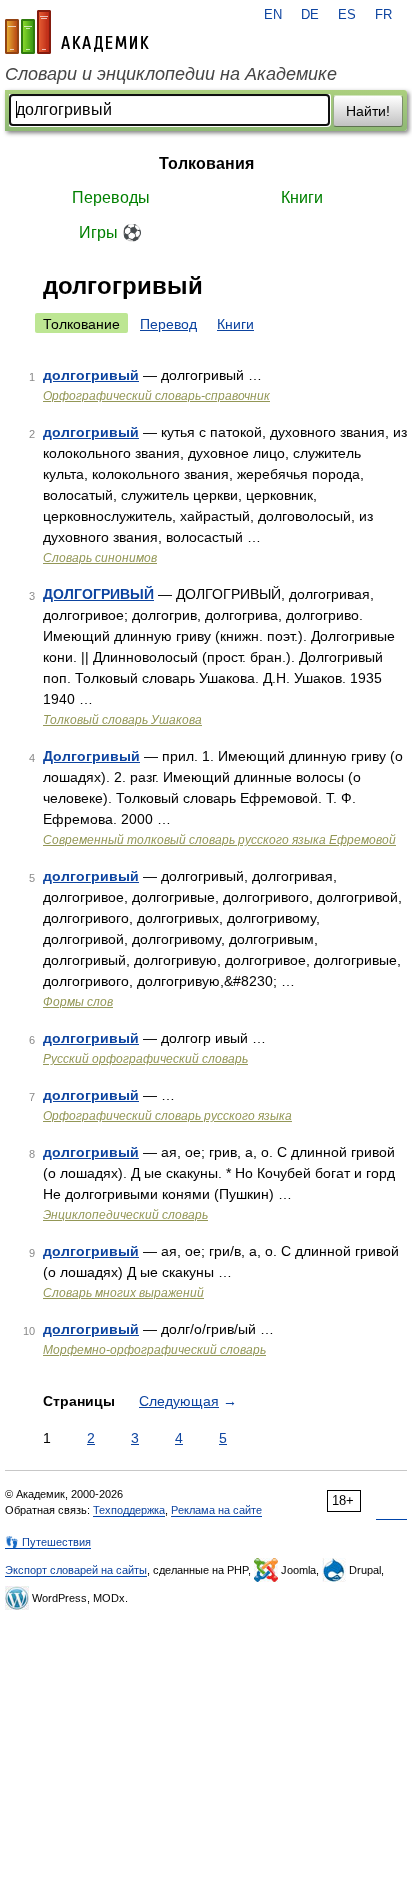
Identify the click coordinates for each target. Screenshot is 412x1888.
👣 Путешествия (48, 1542)
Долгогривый (91, 756)
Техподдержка (129, 1510)
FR (383, 15)
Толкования (206, 163)
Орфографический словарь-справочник (156, 396)
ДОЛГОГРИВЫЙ (98, 594)
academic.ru (77, 32)
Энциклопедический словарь (125, 1215)
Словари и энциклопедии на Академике (171, 74)
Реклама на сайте (216, 1510)
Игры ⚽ (110, 232)
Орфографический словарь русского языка (167, 1116)
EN (273, 15)
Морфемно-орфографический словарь (154, 1350)
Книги (302, 197)
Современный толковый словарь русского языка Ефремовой (219, 840)
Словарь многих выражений (123, 1293)
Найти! (368, 111)
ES (347, 15)
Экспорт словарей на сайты (76, 1570)
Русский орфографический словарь (145, 1059)
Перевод (168, 324)
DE (310, 15)
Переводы (111, 197)
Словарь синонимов (100, 558)
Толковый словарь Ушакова (122, 720)
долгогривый (91, 375)
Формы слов (78, 1002)
